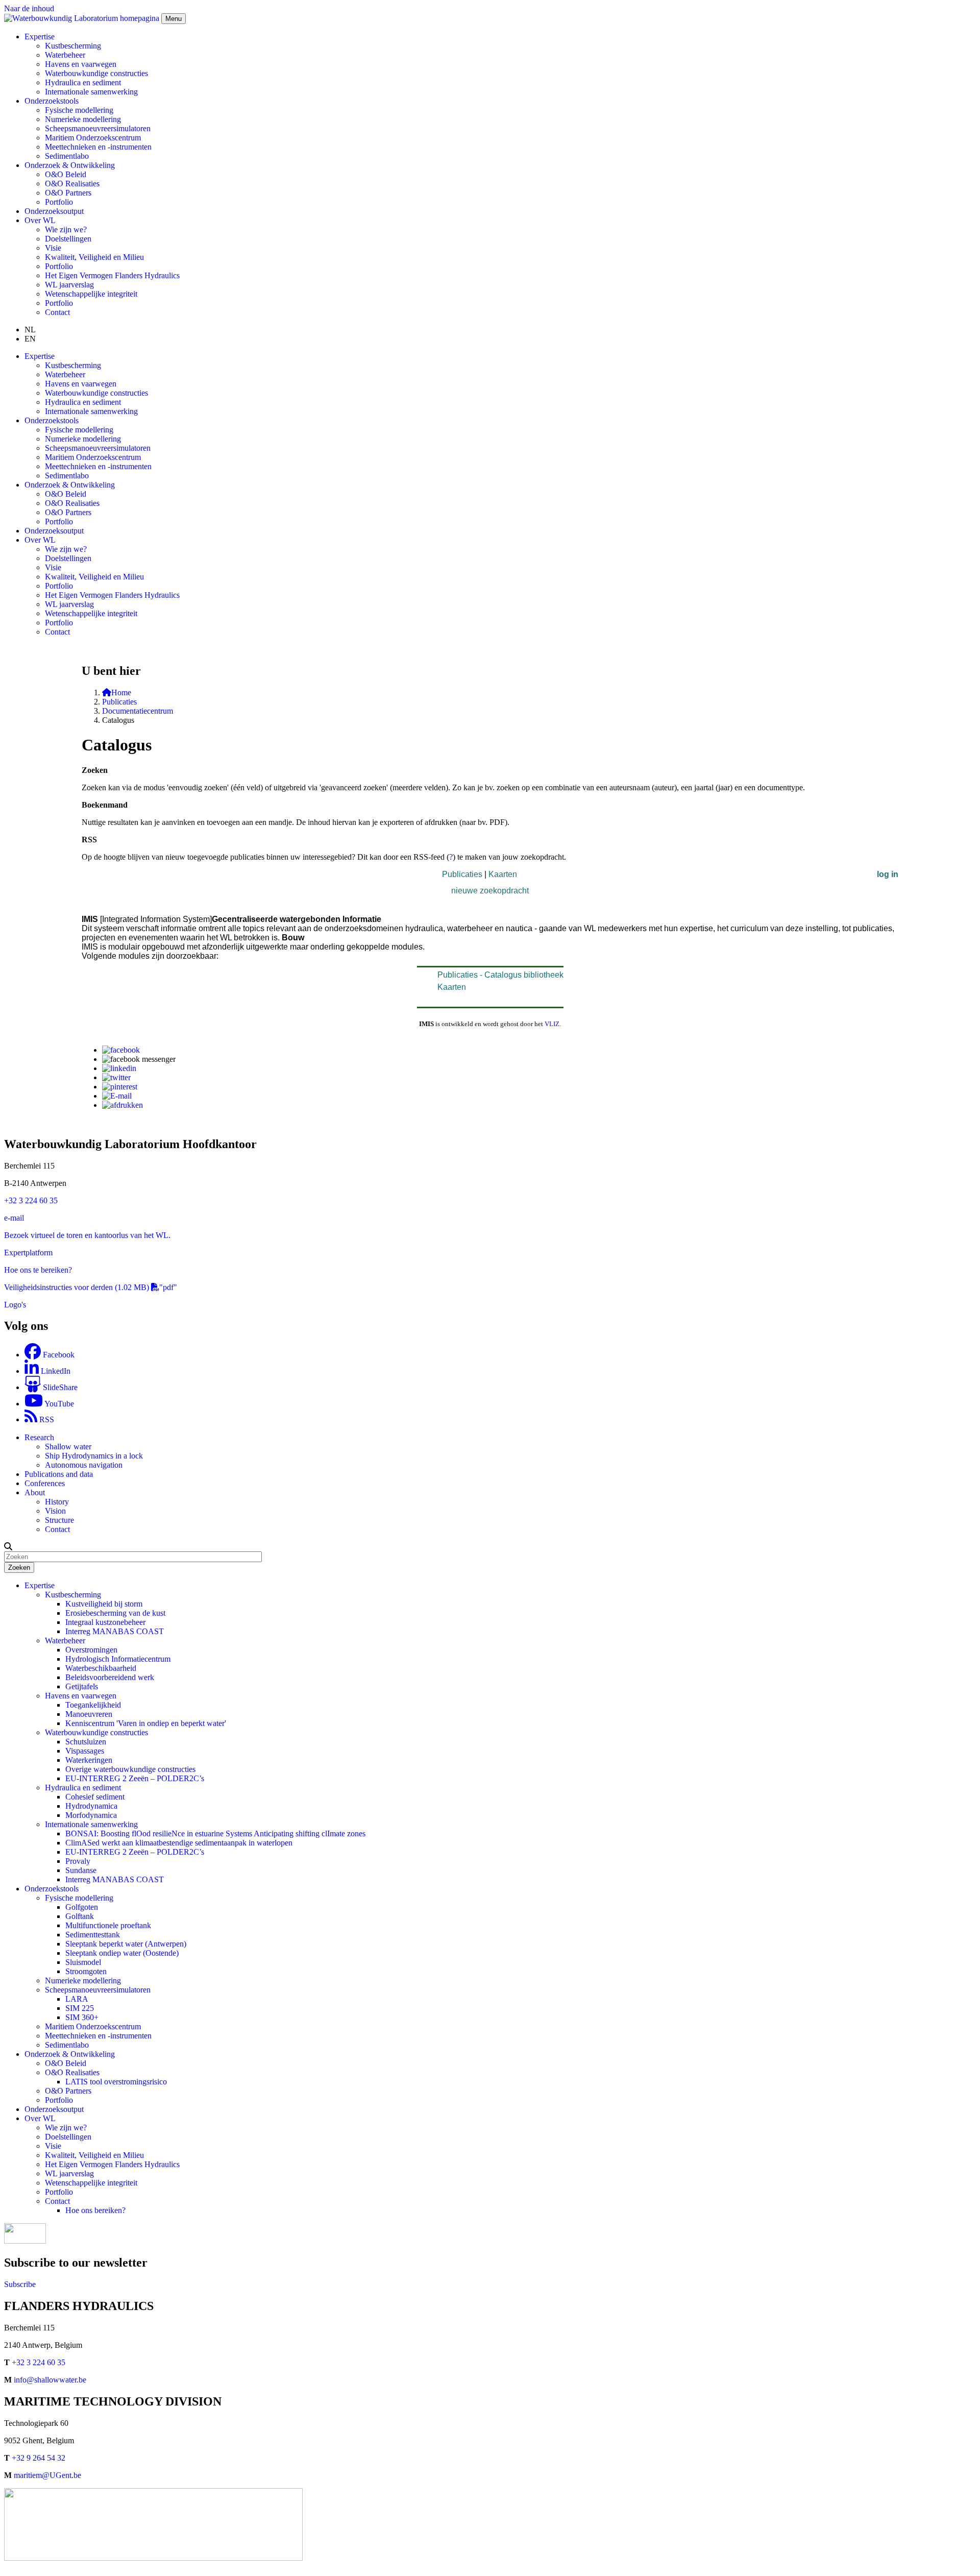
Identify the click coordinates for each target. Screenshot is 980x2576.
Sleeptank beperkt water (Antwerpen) (126, 1944)
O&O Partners (68, 193)
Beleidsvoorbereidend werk (110, 1677)
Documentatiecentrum (138, 711)
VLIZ (552, 1024)
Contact (57, 312)
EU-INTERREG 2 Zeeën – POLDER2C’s (135, 1778)
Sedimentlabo (67, 156)
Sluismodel (83, 1962)
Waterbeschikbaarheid (101, 1668)
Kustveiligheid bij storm (104, 1604)
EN (30, 339)
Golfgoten (82, 1907)
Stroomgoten (86, 1971)
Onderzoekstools (52, 1889)
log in (888, 874)
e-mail (14, 1218)
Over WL (40, 2118)
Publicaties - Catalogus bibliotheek (500, 975)
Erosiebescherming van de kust (115, 1613)
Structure (59, 1520)
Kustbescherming (73, 46)
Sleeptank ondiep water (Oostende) (122, 1953)
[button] (8, 1546)
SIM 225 (80, 2008)
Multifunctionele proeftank (108, 1925)
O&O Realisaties (72, 184)
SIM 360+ (82, 2017)
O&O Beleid (66, 174)
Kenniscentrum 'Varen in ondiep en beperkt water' (146, 1723)
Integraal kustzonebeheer (105, 1622)
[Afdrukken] (122, 1105)
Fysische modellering (79, 110)
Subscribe (20, 2284)
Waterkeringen (89, 1760)
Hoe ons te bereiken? (38, 1270)
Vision (55, 1511)
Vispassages (85, 1751)
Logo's (15, 1305)
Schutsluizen (86, 1742)
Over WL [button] (40, 220)
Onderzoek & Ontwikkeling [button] (70, 165)
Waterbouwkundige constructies (96, 73)
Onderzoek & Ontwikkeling (70, 2054)
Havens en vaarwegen (81, 64)
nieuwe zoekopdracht (490, 891)
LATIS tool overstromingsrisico (116, 2082)
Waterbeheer (65, 55)
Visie (53, 248)
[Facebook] (121, 1050)
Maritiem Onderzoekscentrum (93, 138)
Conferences (45, 1483)
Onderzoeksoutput (54, 211)
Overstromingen (91, 1650)
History (57, 1502)
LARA (77, 1999)
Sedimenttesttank (93, 1935)
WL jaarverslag (69, 285)
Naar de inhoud (29, 8)
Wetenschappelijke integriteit (91, 294)
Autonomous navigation (84, 1465)
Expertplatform (28, 1253)
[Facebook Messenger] (139, 1059)
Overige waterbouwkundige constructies (130, 1769)
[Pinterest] (120, 1087)
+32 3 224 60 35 (31, 1200)
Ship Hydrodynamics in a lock (94, 1456)
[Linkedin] (119, 1068)
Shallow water (68, 1447)
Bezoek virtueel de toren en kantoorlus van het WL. (87, 1235)
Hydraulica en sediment (83, 82)
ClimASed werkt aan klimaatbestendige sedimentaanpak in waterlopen (179, 1843)
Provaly (78, 1861)
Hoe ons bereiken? (95, 2210)
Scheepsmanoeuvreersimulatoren (98, 128)
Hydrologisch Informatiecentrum (118, 1659)
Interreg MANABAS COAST (115, 1631)
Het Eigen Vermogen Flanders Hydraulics (112, 275)
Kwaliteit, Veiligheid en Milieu (94, 257)
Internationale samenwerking (91, 92)
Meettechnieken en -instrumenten (98, 147)
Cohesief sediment (95, 1797)
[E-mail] (117, 1096)
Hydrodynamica (91, 1806)
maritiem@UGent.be (47, 2475)
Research (39, 1437)
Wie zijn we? (66, 229)
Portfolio (59, 202)
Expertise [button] (40, 37)
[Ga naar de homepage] (83, 18)
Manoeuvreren (89, 1714)
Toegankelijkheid (93, 1705)
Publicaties (119, 702)
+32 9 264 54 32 (39, 2458)
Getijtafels (82, 1686)
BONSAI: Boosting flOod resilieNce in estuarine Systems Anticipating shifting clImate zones (215, 1833)
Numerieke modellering (83, 119)
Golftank (80, 1916)
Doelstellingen (68, 239)
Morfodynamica (91, 1815)
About (35, 1492)
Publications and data (59, 1474)
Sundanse (81, 1870)
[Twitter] (116, 1077)
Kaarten (503, 874)
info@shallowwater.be (50, 2380)
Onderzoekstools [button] (52, 101)
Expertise (40, 1585)
